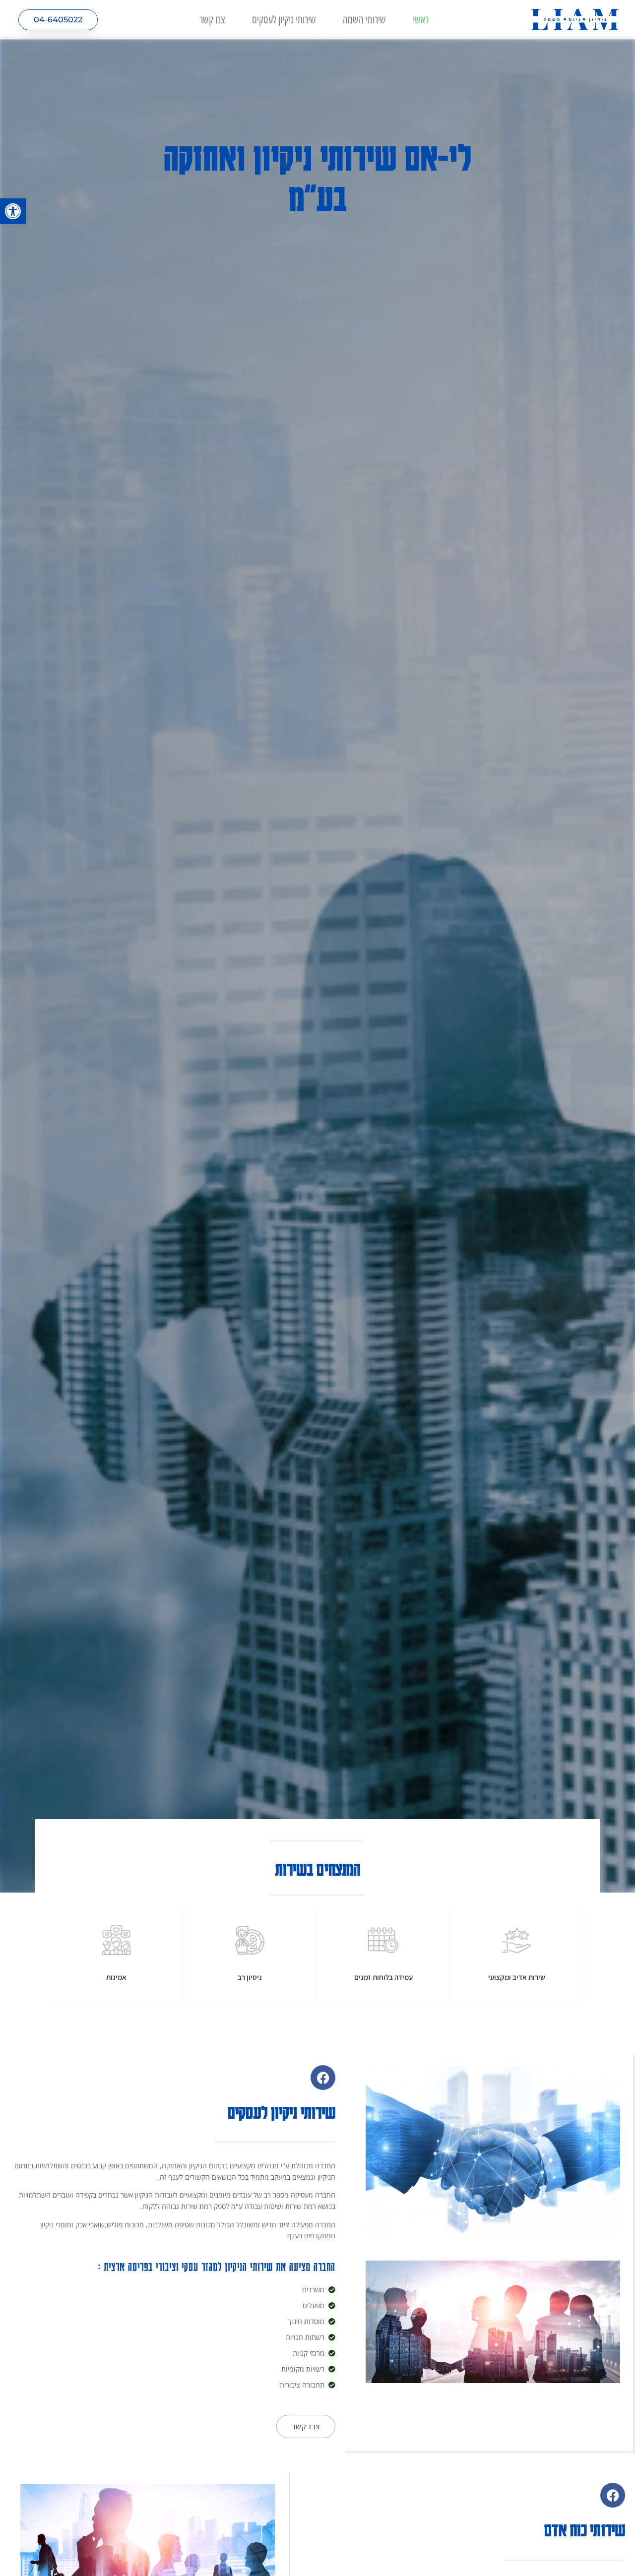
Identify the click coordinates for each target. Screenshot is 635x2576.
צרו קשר (212, 20)
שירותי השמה (364, 20)
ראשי (421, 20)
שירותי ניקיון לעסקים (284, 20)
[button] (13, 211)
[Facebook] (323, 2078)
